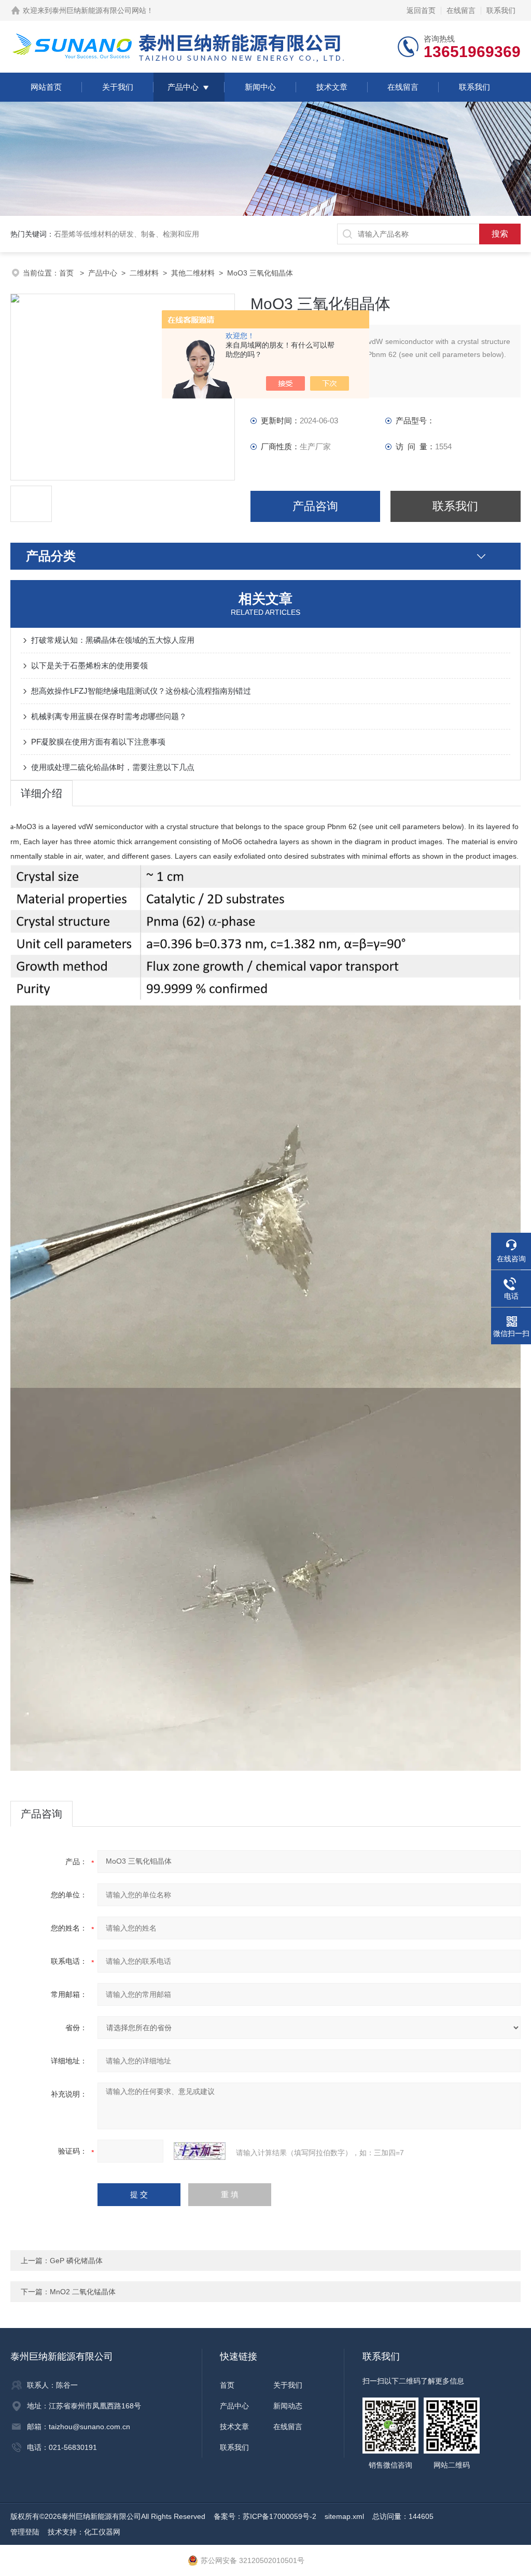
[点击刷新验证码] (200, 2151)
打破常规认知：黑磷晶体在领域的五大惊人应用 (113, 640)
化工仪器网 (102, 2532)
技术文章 (332, 87)
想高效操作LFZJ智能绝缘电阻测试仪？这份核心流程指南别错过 (141, 691)
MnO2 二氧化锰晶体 (83, 2292)
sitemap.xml (344, 2516)
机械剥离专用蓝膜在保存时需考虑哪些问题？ (109, 716)
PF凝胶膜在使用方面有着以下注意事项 (98, 742)
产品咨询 (315, 506)
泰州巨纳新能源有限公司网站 (99, 10)
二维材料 (144, 273)
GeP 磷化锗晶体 (76, 2261)
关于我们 (118, 87)
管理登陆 (25, 2532)
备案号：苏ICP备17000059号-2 (265, 2516)
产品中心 (183, 87)
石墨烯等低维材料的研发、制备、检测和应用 (127, 234)
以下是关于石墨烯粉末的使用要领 (89, 665)
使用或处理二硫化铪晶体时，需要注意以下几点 (113, 767)
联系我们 (501, 10)
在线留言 (461, 10)
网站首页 (46, 87)
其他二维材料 (193, 273)
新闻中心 (260, 87)
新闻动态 (288, 2406)
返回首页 (421, 10)
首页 (67, 273)
